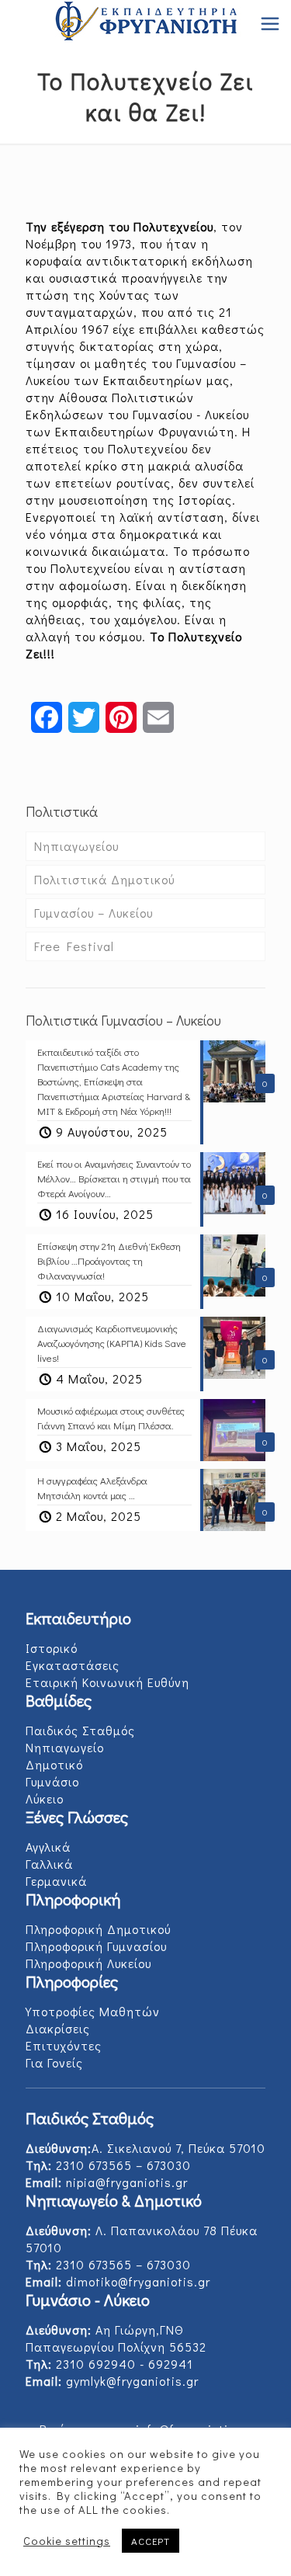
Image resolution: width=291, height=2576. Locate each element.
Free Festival (74, 946)
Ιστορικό (52, 1648)
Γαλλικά (49, 1864)
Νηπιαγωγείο (65, 1747)
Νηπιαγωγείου (76, 846)
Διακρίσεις (58, 2028)
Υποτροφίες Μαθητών (93, 2011)
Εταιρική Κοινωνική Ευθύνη (107, 1682)
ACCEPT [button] (151, 2541)
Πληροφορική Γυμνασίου (96, 1946)
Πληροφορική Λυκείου (88, 1963)
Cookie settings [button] (67, 2541)
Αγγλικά (48, 1847)
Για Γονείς (54, 2062)
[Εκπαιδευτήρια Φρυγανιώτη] (145, 23)
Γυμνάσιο (52, 1781)
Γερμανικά (56, 1881)
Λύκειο (45, 1798)
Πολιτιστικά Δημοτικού (104, 879)
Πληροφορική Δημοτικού (98, 1929)
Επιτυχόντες (64, 2045)
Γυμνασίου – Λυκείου (94, 913)
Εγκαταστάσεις (73, 1665)
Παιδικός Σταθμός (80, 1730)
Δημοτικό (54, 1764)
